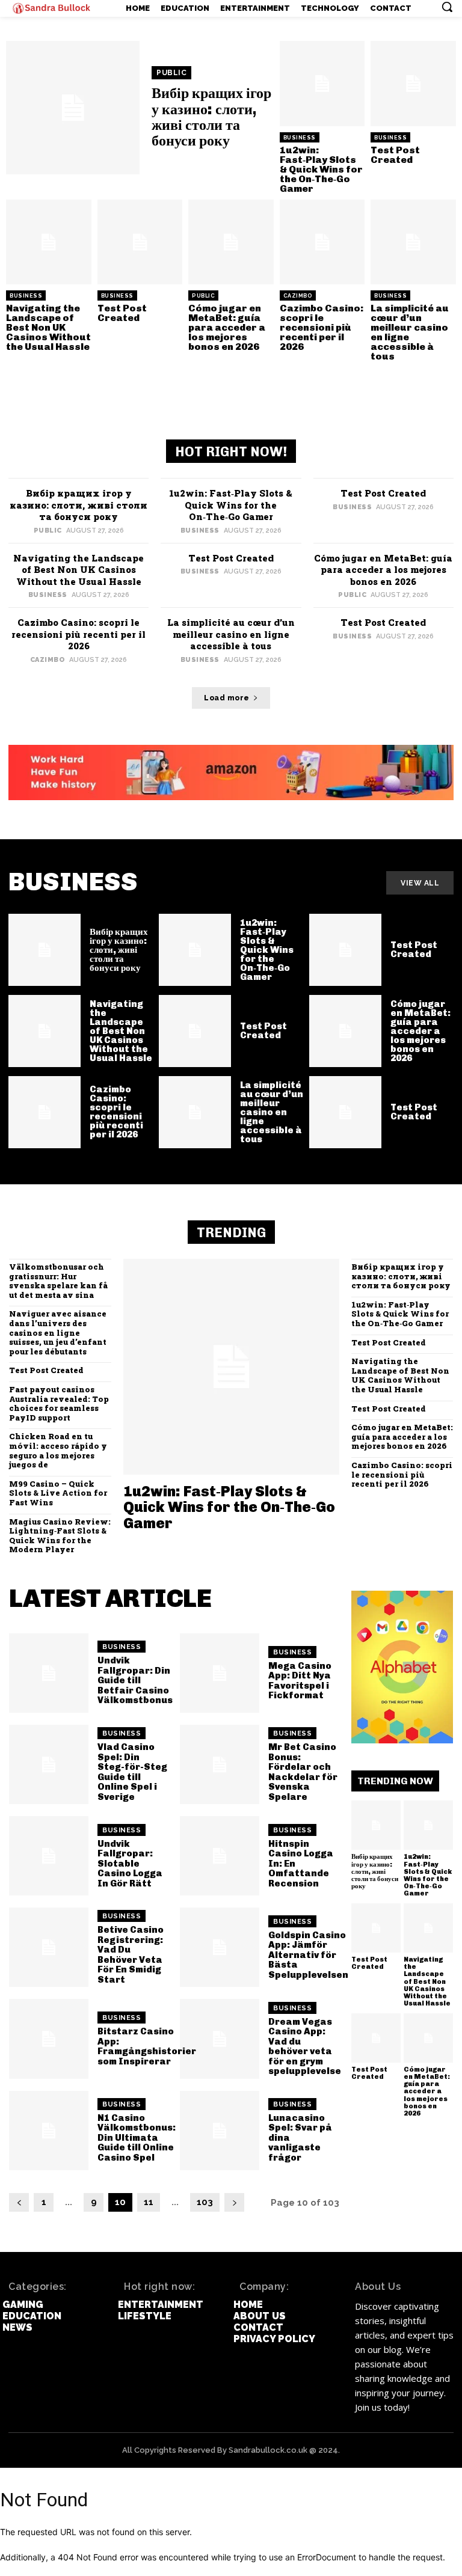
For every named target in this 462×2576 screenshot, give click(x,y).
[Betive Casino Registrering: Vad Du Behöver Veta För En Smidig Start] (49, 1947)
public (171, 73)
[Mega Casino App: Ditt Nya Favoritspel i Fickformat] (220, 1673)
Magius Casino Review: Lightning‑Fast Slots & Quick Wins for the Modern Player (60, 1536)
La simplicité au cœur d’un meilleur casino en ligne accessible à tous (410, 332)
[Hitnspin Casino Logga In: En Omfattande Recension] (220, 1856)
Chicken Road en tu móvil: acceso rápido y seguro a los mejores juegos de (58, 1450)
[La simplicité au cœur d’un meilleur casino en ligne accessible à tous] (413, 242)
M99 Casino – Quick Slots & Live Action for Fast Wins (58, 1493)
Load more (227, 698)
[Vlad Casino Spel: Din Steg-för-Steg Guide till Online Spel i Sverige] (49, 1764)
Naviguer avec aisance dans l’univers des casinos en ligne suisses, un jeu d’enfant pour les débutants (58, 1332)
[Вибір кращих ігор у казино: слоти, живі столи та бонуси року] (73, 108)
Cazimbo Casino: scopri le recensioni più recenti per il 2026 (322, 327)
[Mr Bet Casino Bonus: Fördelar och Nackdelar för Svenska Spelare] (220, 1764)
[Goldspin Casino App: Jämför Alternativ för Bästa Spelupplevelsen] (220, 1947)
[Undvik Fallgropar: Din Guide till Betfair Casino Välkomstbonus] (49, 1673)
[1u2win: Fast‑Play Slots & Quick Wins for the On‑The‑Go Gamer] (322, 84)
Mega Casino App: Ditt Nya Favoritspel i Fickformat (300, 1681)
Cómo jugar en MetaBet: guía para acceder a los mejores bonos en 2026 (227, 327)
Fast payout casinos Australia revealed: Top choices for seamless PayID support (59, 1403)
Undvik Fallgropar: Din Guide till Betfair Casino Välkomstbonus (135, 1680)
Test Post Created (395, 155)
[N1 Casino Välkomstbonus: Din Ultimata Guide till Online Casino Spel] (49, 2131)
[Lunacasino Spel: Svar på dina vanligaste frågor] (220, 2131)
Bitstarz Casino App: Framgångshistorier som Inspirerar (147, 2046)
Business (300, 138)
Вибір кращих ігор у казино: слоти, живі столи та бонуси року (211, 117)
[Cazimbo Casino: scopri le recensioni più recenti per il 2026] (322, 242)
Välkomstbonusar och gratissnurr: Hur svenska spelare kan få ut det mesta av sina (58, 1281)
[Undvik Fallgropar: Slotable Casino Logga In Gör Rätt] (49, 1856)
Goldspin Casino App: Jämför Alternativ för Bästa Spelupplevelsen (308, 1955)
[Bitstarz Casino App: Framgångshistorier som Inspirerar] (49, 2039)
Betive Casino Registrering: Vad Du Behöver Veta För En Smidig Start (131, 1955)
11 (149, 2202)
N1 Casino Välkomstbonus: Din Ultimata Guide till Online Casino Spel (137, 2138)
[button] (447, 7)
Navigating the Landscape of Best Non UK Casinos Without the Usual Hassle (48, 327)
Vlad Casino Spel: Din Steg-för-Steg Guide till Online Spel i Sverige (132, 1772)
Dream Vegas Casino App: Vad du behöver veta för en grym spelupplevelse (305, 2047)
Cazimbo (298, 296)
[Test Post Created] (413, 84)
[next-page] (234, 2202)
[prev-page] (19, 2202)
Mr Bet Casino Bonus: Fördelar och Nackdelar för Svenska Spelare (303, 1772)
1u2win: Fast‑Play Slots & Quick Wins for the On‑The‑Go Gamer (321, 169)
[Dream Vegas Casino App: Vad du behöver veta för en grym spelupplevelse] (220, 2039)
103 (205, 2202)
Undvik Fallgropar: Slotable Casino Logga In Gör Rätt (130, 1864)
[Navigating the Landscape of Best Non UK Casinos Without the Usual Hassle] (49, 242)
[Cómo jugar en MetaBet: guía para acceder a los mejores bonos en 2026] (231, 242)
